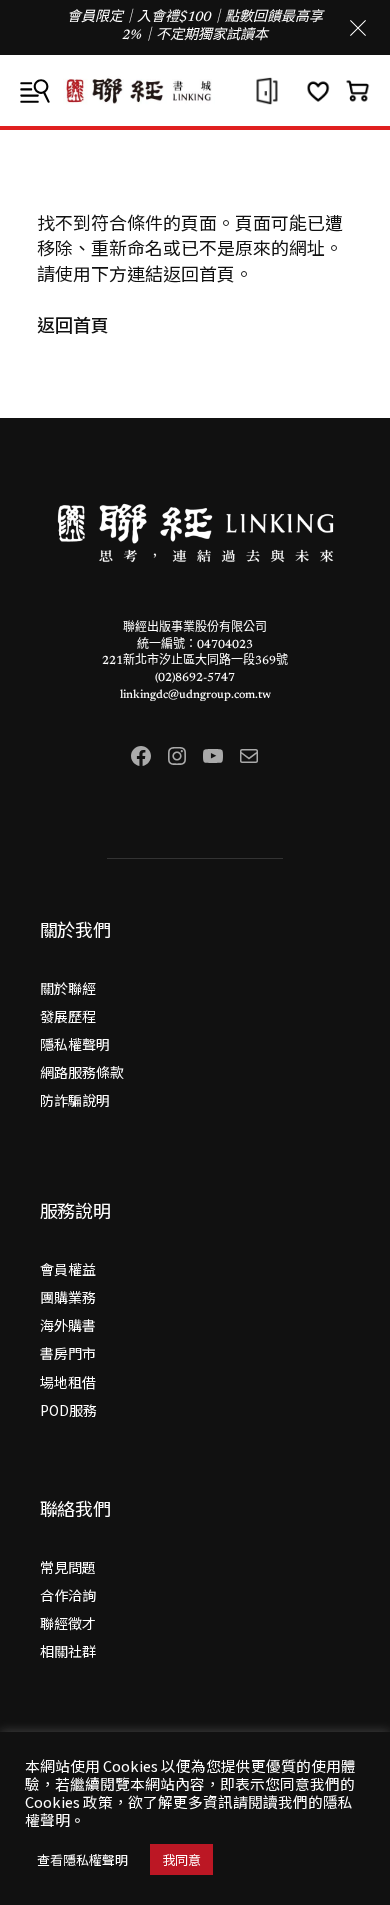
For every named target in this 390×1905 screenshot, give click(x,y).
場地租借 (68, 1382)
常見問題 (68, 1567)
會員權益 (68, 1269)
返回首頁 (73, 324)
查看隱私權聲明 (82, 1859)
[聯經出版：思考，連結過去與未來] (195, 90)
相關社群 (68, 1651)
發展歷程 (68, 1016)
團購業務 (68, 1297)
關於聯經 (68, 988)
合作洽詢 (68, 1595)
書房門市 (68, 1353)
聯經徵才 (68, 1623)
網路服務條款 (82, 1072)
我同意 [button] (181, 1859)
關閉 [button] (358, 28)
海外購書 (68, 1325)
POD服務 (68, 1410)
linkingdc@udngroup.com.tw (195, 695)
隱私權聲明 (75, 1044)
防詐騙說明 (75, 1100)
